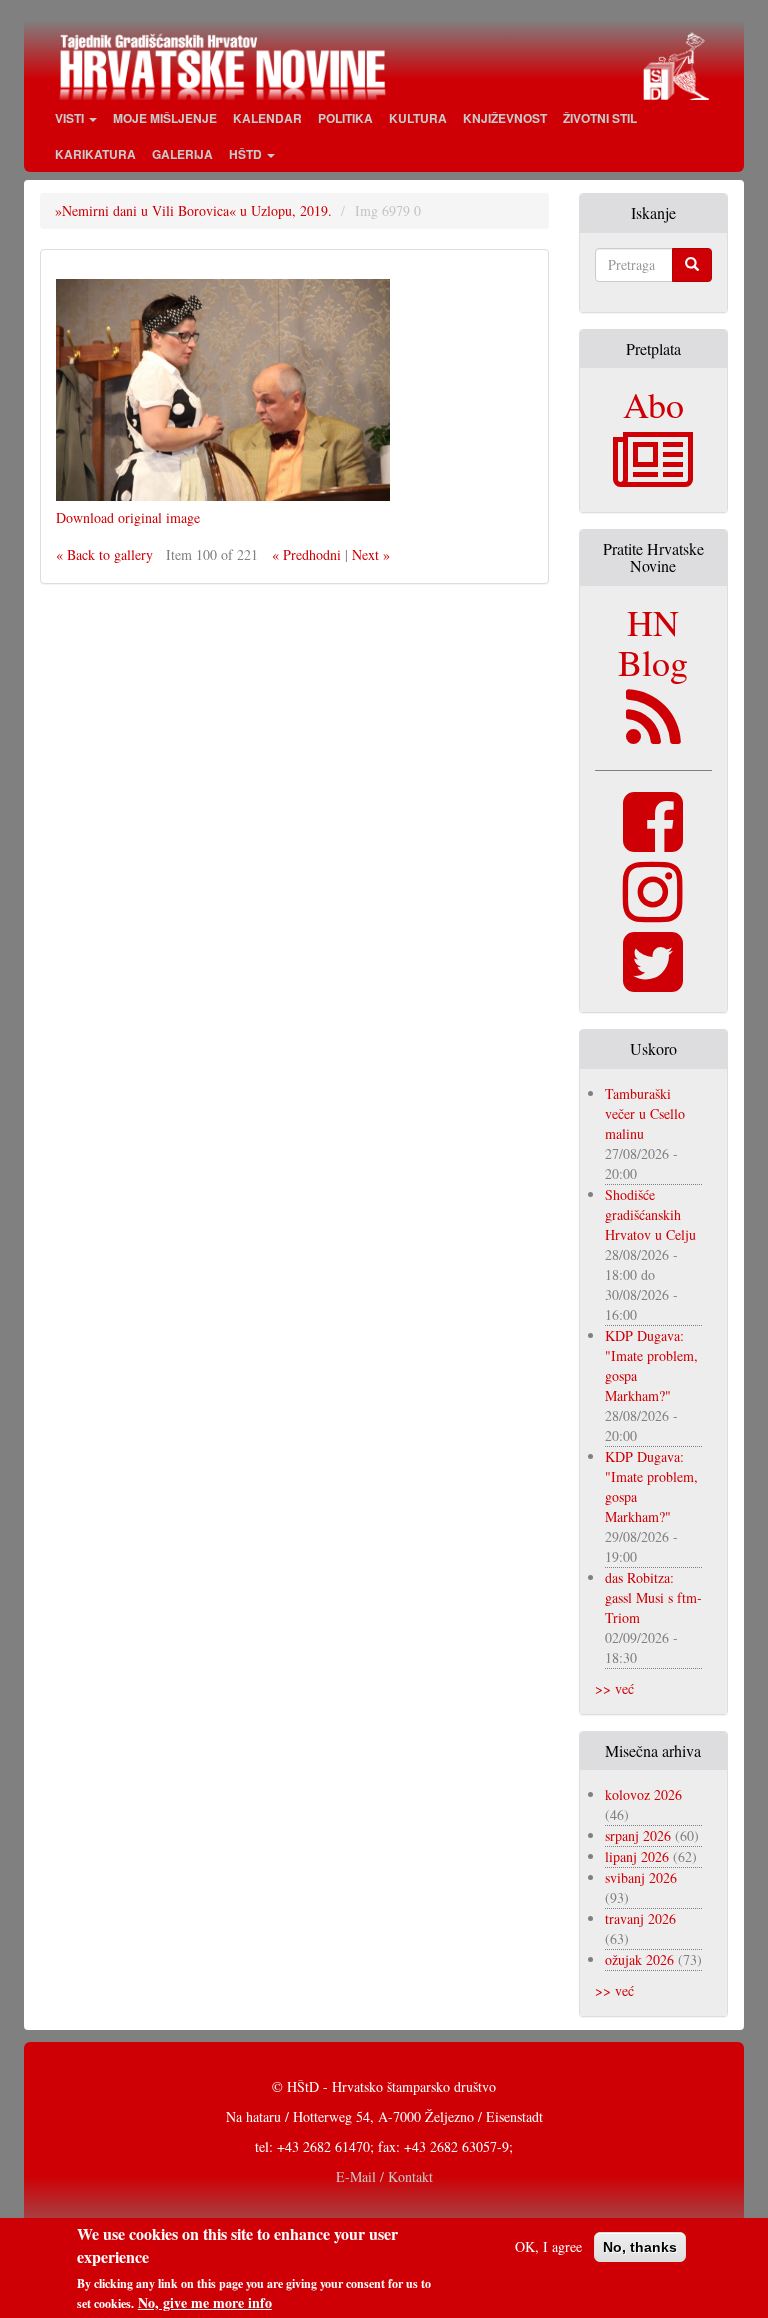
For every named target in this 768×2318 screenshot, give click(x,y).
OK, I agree (548, 2246)
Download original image (128, 517)
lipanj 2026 (637, 1856)
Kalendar (267, 118)
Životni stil (600, 118)
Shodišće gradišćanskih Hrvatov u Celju (650, 1214)
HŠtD (247, 154)
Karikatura (95, 154)
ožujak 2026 (639, 1959)
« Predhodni (306, 554)
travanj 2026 (640, 1918)
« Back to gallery (104, 554)
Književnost (505, 118)
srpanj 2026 (638, 1835)
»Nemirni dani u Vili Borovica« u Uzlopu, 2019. (193, 210)
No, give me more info (205, 2303)
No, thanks (640, 2247)
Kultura (418, 118)
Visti (71, 118)
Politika (345, 118)
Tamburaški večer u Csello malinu (645, 1113)
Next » (371, 554)
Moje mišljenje (165, 118)
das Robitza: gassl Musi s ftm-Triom (653, 1597)
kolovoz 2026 (643, 1794)
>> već (614, 1688)
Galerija (182, 154)
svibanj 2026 (641, 1877)
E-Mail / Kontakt (384, 2176)
